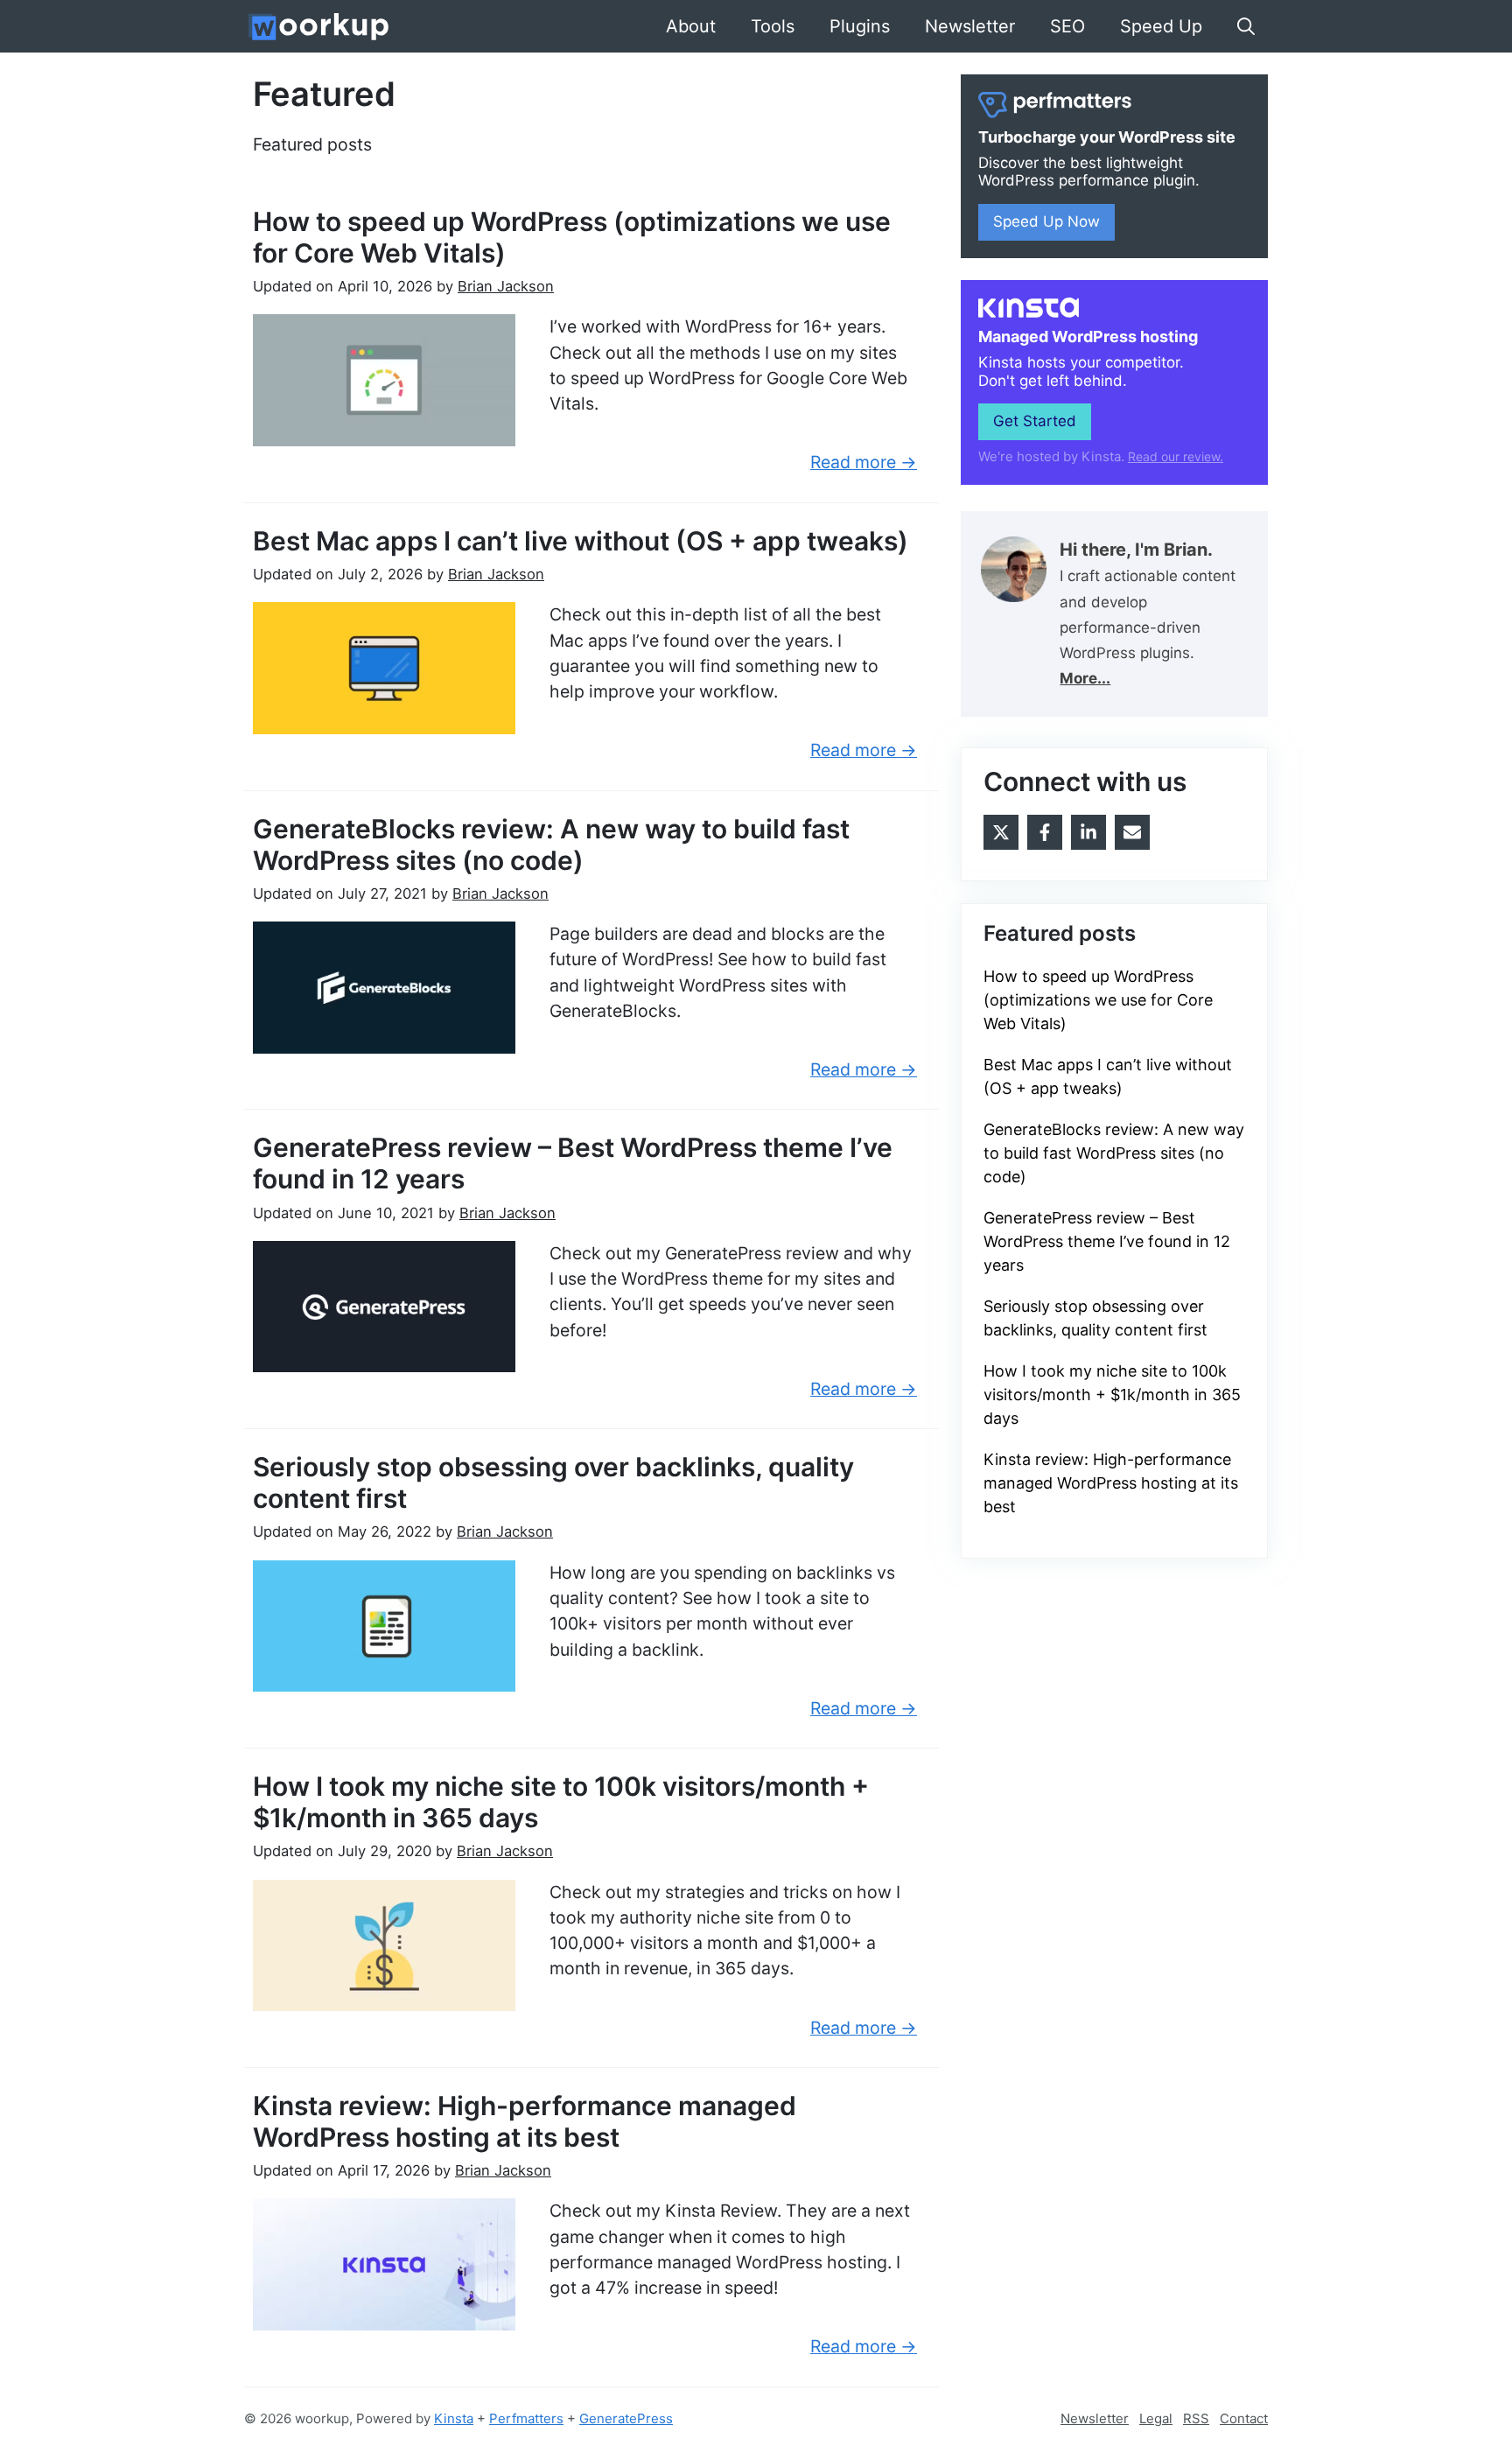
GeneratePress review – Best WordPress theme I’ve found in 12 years (1107, 1241)
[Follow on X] (1001, 832)
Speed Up (1161, 26)
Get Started (1035, 421)
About (691, 26)
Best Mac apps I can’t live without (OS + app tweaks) (581, 541)
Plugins (860, 26)
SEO (1067, 26)
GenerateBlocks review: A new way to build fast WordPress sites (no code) (551, 845)
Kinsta (454, 2418)
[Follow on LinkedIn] (1088, 832)
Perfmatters (526, 2418)
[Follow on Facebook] (1045, 832)
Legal (1156, 2418)
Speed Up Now (1046, 221)
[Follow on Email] (1132, 832)
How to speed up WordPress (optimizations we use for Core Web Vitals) (1098, 1000)
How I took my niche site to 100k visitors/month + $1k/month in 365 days (1112, 1395)
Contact (1244, 2418)
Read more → (864, 462)
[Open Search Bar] (1246, 26)
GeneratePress (626, 2418)
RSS (1196, 2418)
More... (1085, 678)
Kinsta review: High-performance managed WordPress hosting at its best (525, 2121)
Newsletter (970, 26)
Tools (773, 26)
